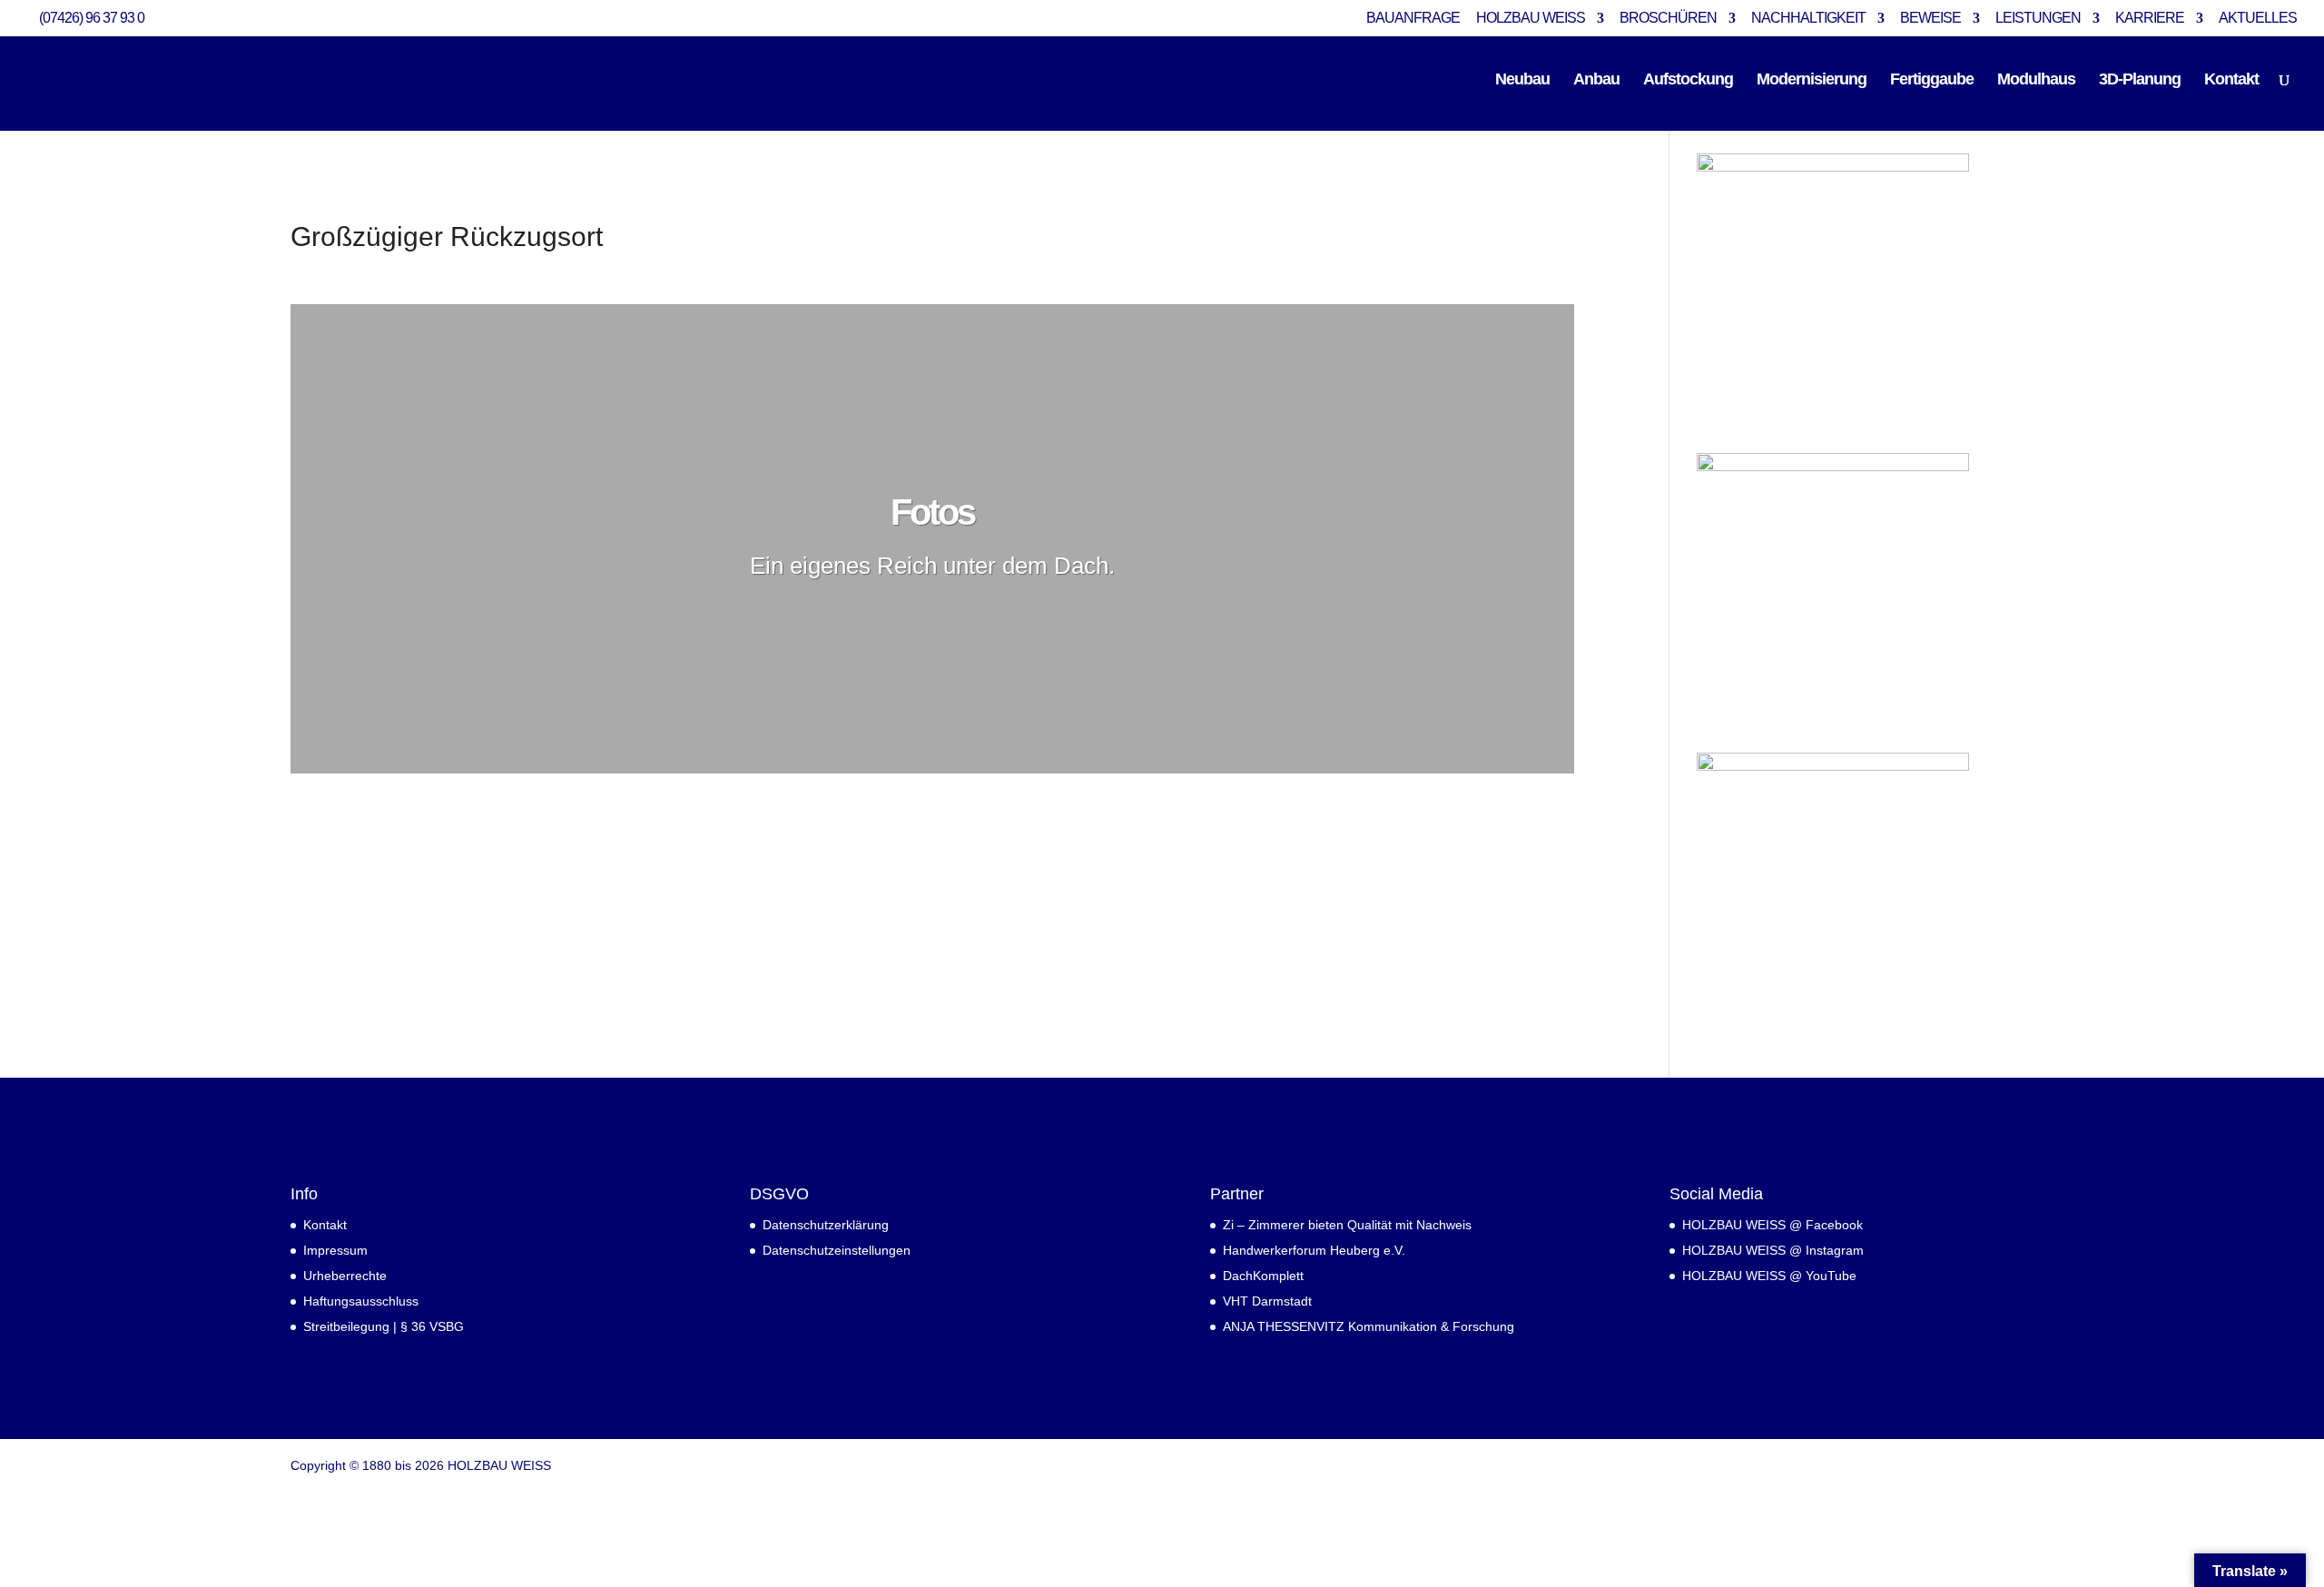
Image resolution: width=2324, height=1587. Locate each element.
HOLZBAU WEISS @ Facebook (1773, 1225)
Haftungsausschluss (361, 1301)
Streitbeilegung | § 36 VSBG (384, 1326)
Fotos (932, 512)
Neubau (1522, 80)
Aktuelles (2258, 18)
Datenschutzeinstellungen (837, 1250)
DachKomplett (1263, 1276)
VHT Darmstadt (1267, 1301)
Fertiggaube (1932, 80)
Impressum (335, 1250)
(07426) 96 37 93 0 (92, 18)
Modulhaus (2036, 80)
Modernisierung (1812, 80)
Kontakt (2231, 80)
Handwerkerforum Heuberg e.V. (1314, 1250)
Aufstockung (1688, 80)
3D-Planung (2140, 80)
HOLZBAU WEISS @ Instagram (1773, 1250)
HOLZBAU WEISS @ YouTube (1769, 1276)
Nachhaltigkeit (1808, 18)
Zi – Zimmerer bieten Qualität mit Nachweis (1347, 1225)
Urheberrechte (345, 1276)
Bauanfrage (1413, 18)
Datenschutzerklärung (826, 1225)
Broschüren (1668, 18)
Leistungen (2038, 18)
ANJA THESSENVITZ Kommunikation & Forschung (1369, 1326)
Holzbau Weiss (1531, 18)
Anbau (1596, 80)
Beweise (1930, 18)
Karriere (2150, 18)
